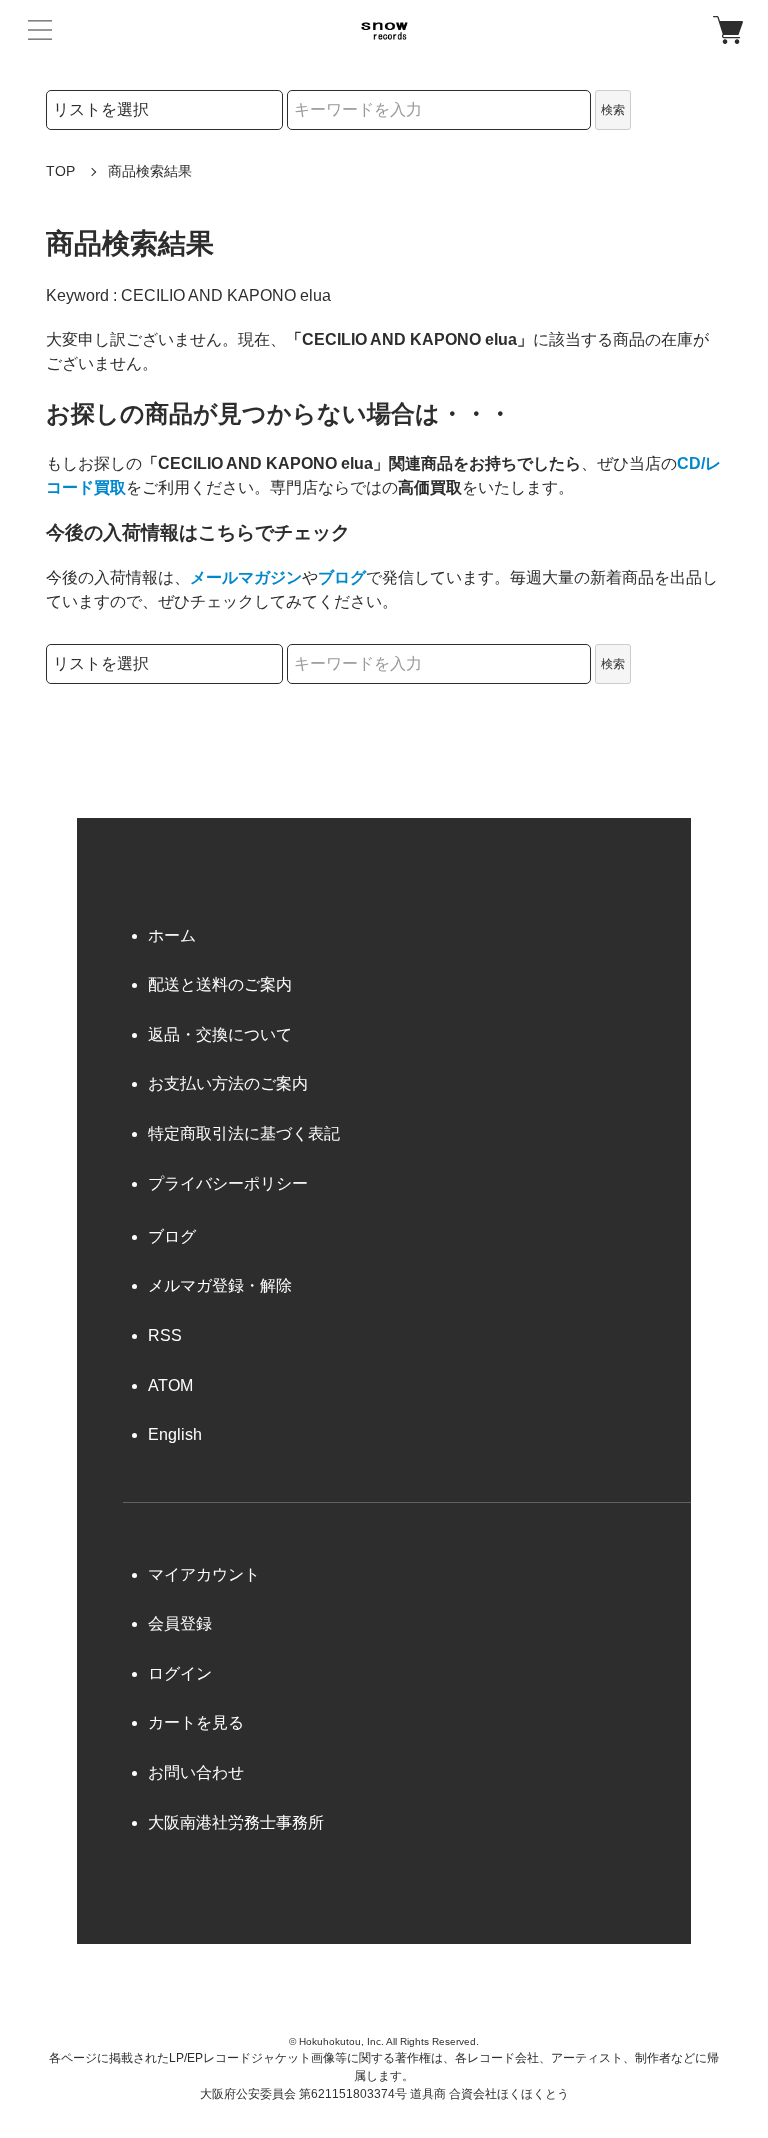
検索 (613, 110)
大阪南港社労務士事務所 (236, 1822)
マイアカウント (204, 1574)
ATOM (170, 1385)
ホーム (172, 935)
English (175, 1434)
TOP (60, 171)
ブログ (342, 577)
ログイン (180, 1673)
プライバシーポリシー (228, 1183)
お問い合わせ (196, 1772)
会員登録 (180, 1623)
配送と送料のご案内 (220, 984)
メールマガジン (246, 577)
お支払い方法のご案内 (228, 1083)
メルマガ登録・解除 (220, 1285)
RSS (165, 1335)
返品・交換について (220, 1034)
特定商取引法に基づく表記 (244, 1133)
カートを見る (196, 1722)
